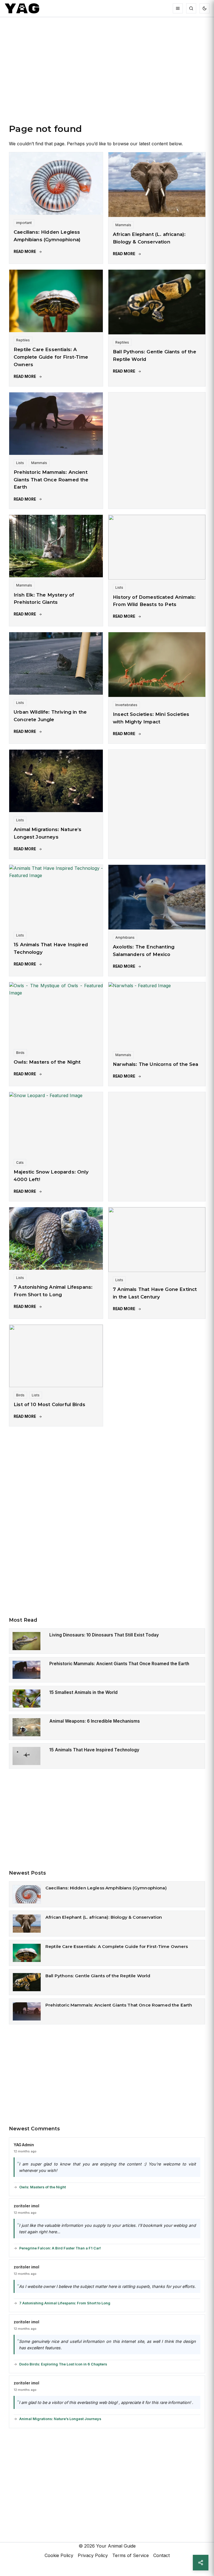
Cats (20, 1163)
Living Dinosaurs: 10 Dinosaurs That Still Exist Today (104, 1635)
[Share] (201, 2563)
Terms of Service (131, 2555)
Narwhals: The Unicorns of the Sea (156, 1064)
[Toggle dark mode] (205, 8)
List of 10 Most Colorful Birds (49, 1404)
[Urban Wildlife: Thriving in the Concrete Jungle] (56, 663)
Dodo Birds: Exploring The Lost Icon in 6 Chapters (63, 2364)
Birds (20, 1053)
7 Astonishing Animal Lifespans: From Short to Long (65, 2303)
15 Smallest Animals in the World (83, 1692)
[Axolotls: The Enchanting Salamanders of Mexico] (157, 897)
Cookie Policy (59, 2555)
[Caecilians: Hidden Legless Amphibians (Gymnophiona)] (56, 184)
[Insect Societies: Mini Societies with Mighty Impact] (157, 665)
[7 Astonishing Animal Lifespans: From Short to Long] (56, 1238)
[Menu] (178, 8)
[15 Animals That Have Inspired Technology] (56, 896)
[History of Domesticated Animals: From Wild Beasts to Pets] (157, 547)
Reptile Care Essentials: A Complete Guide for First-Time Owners (51, 357)
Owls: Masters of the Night (47, 1062)
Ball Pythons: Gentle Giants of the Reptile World (98, 1976)
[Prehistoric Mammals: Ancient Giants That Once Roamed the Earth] (56, 424)
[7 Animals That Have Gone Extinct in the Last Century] (157, 1240)
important (24, 223)
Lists (20, 463)
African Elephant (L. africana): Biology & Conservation (104, 1917)
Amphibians (125, 937)
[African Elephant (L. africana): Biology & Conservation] (157, 185)
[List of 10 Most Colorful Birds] (56, 1356)
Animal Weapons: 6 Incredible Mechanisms (95, 1721)
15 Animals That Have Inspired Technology (94, 1750)
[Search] (191, 8)
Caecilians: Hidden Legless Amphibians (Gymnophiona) (106, 1888)
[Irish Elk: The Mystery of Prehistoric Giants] (56, 546)
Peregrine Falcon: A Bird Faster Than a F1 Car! (60, 2248)
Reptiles (23, 340)
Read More (25, 252)
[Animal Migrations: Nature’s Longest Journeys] (56, 781)
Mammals (123, 225)
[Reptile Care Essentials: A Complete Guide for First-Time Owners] (56, 301)
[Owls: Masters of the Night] (56, 1013)
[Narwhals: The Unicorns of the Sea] (157, 1015)
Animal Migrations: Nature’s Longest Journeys (60, 2419)
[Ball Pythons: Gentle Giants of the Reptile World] (157, 302)
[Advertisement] (107, 76)
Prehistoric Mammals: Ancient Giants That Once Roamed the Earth (51, 480)
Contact (161, 2555)
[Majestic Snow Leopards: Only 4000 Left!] (56, 1123)
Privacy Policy (93, 2555)
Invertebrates (126, 705)
